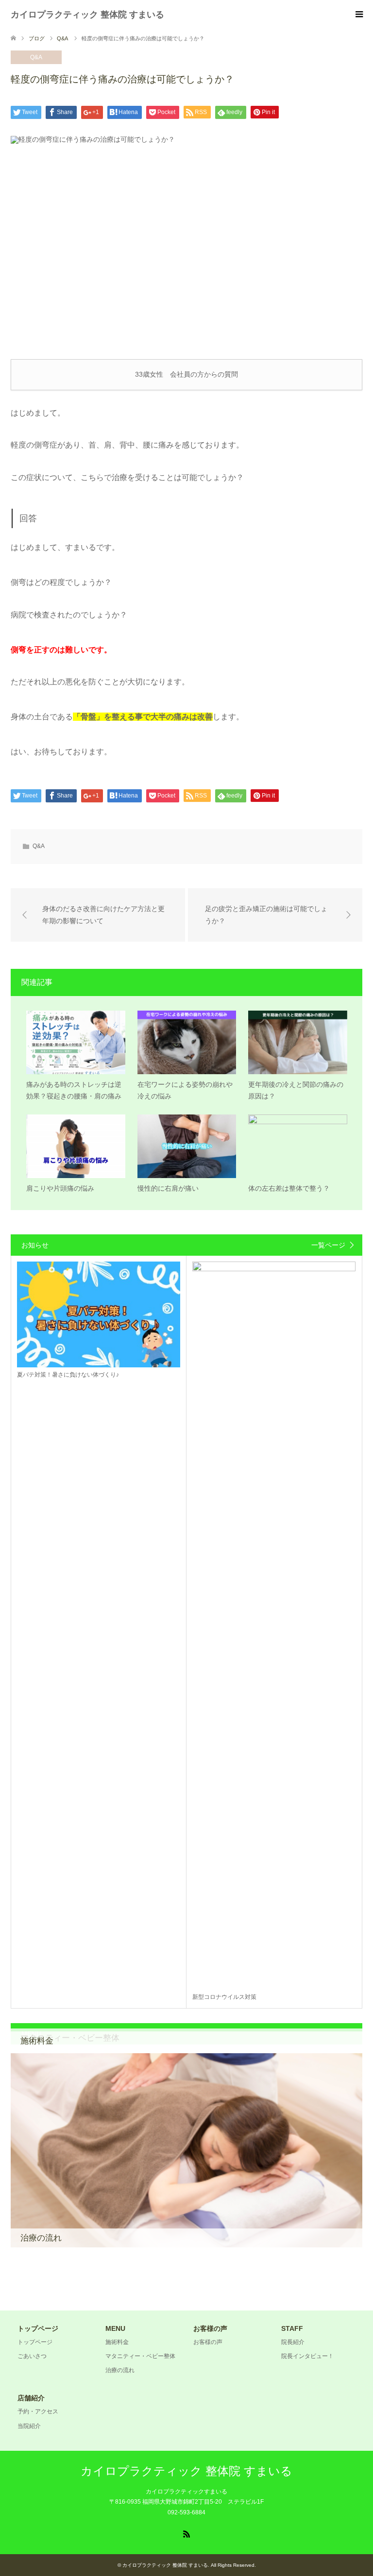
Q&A (36, 57)
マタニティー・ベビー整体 (140, 2356)
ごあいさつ (32, 2356)
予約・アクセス (38, 2411)
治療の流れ (120, 2370)
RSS (186, 2533)
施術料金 (117, 2342)
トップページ (35, 2342)
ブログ (37, 38)
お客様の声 (208, 2342)
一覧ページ (328, 1245)
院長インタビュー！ (307, 2356)
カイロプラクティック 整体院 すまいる (87, 15)
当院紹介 (29, 2426)
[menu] (358, 15)
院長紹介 (293, 2342)
